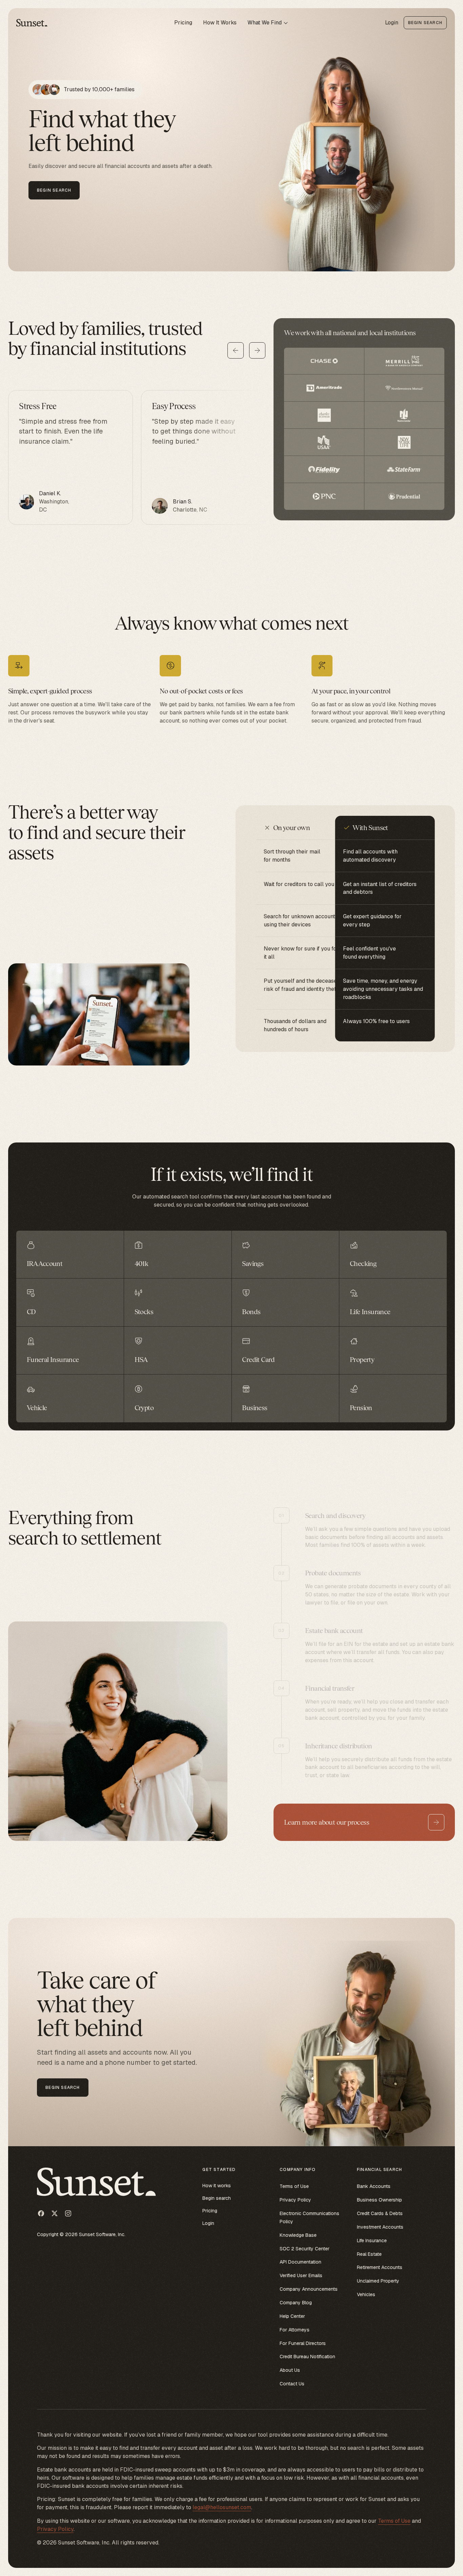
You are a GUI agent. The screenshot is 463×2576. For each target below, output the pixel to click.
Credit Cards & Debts (380, 2213)
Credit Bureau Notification (307, 2357)
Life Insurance (372, 2241)
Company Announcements (309, 2289)
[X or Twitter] (55, 2213)
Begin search (217, 2198)
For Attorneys (295, 2330)
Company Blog (296, 2303)
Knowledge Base (298, 2235)
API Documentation (300, 2262)
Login (392, 23)
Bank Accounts (374, 2186)
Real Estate (369, 2254)
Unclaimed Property (378, 2281)
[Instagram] (68, 2213)
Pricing (183, 23)
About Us (290, 2370)
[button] (268, 23)
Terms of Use (294, 2186)
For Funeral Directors (303, 2343)
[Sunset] (33, 23)
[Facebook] (41, 2213)
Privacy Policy (295, 2200)
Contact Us (292, 2384)
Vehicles (366, 2294)
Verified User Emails (301, 2275)
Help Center (292, 2316)
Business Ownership (379, 2200)
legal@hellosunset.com (222, 2507)
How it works (217, 2186)
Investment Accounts (380, 2227)
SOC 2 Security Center (305, 2249)
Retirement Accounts (380, 2267)
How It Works (220, 23)
